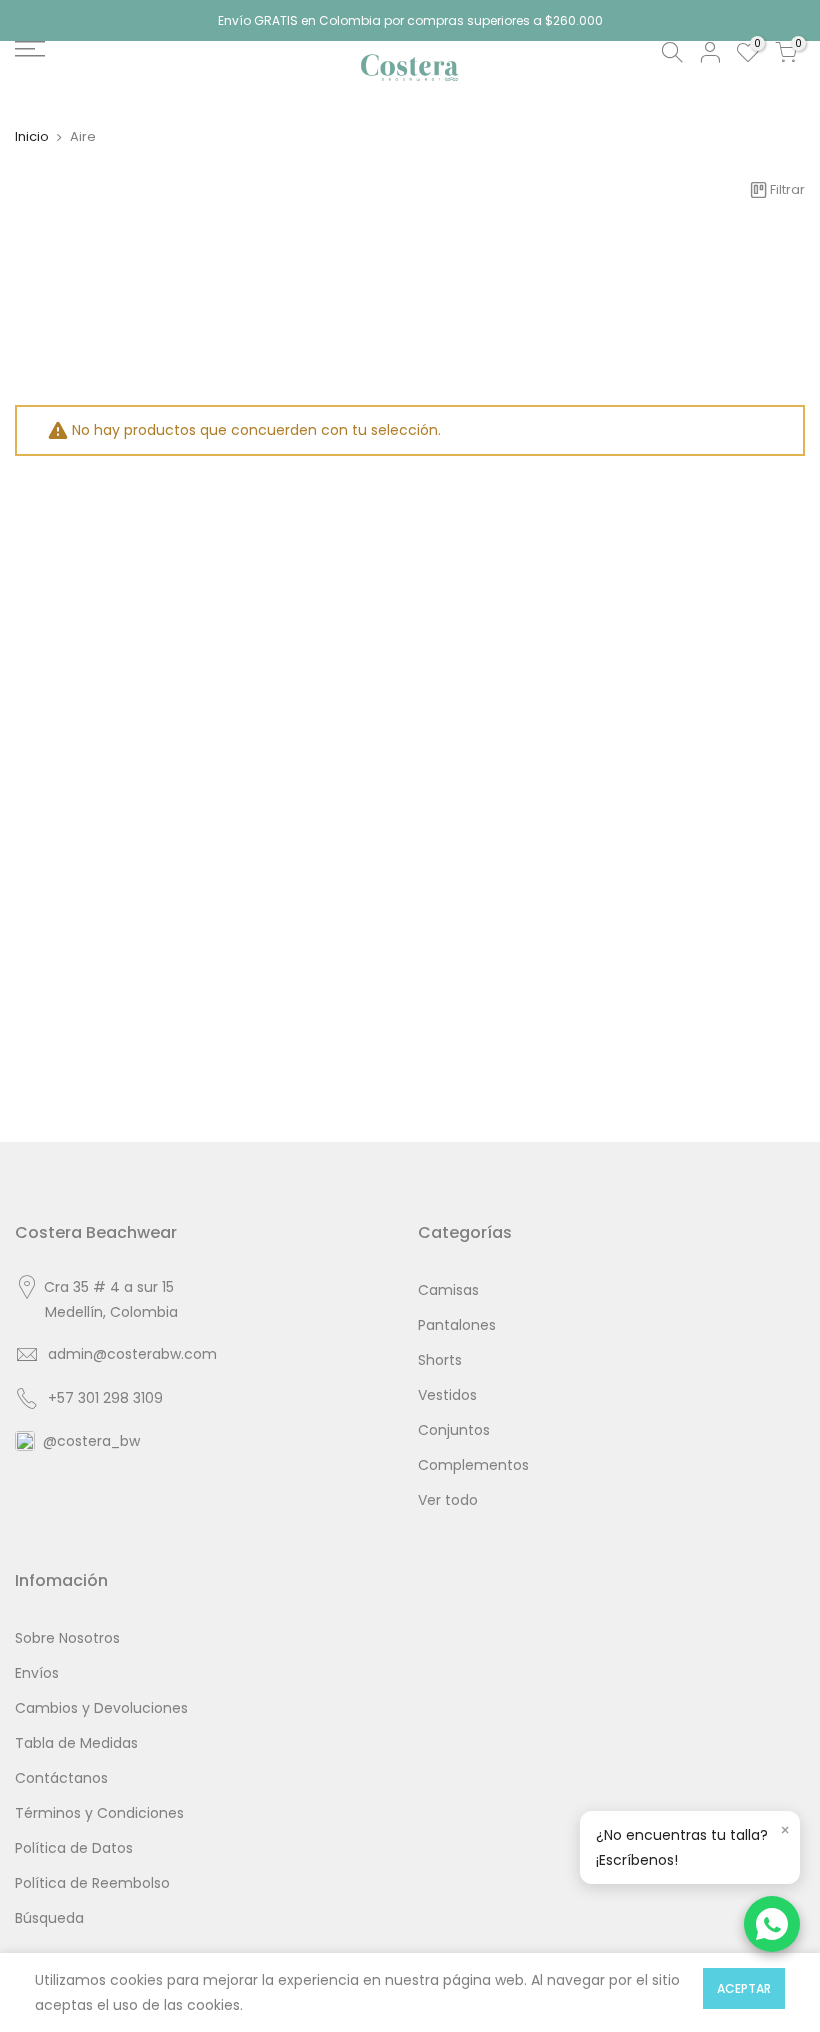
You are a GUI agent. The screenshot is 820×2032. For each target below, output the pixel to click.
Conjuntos (454, 1430)
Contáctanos (61, 1778)
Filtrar (787, 189)
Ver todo (448, 1500)
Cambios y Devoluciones (101, 1708)
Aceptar (744, 1988)
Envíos (37, 1673)
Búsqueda (49, 1918)
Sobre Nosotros (67, 1638)
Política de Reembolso (92, 1883)
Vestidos (447, 1395)
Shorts (440, 1360)
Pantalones (457, 1325)
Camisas (448, 1290)
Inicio (32, 136)
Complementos (473, 1465)
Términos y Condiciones (99, 1813)
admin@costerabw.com (132, 1354)
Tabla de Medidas (76, 1743)
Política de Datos (74, 1848)
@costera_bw (91, 1441)
